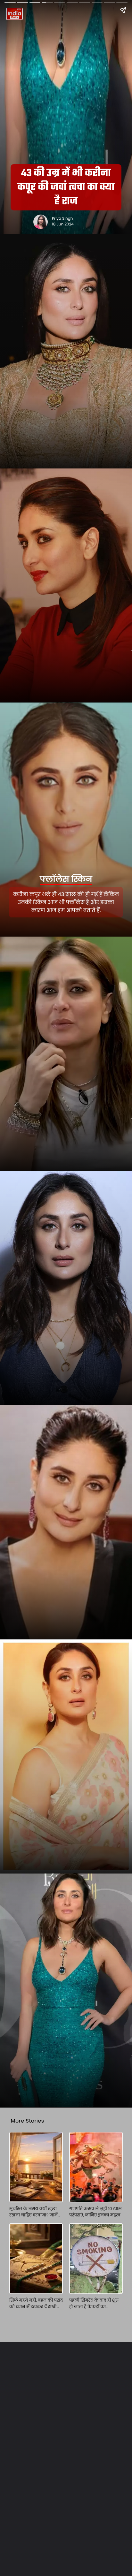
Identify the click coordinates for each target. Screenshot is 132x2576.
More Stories (28, 2121)
